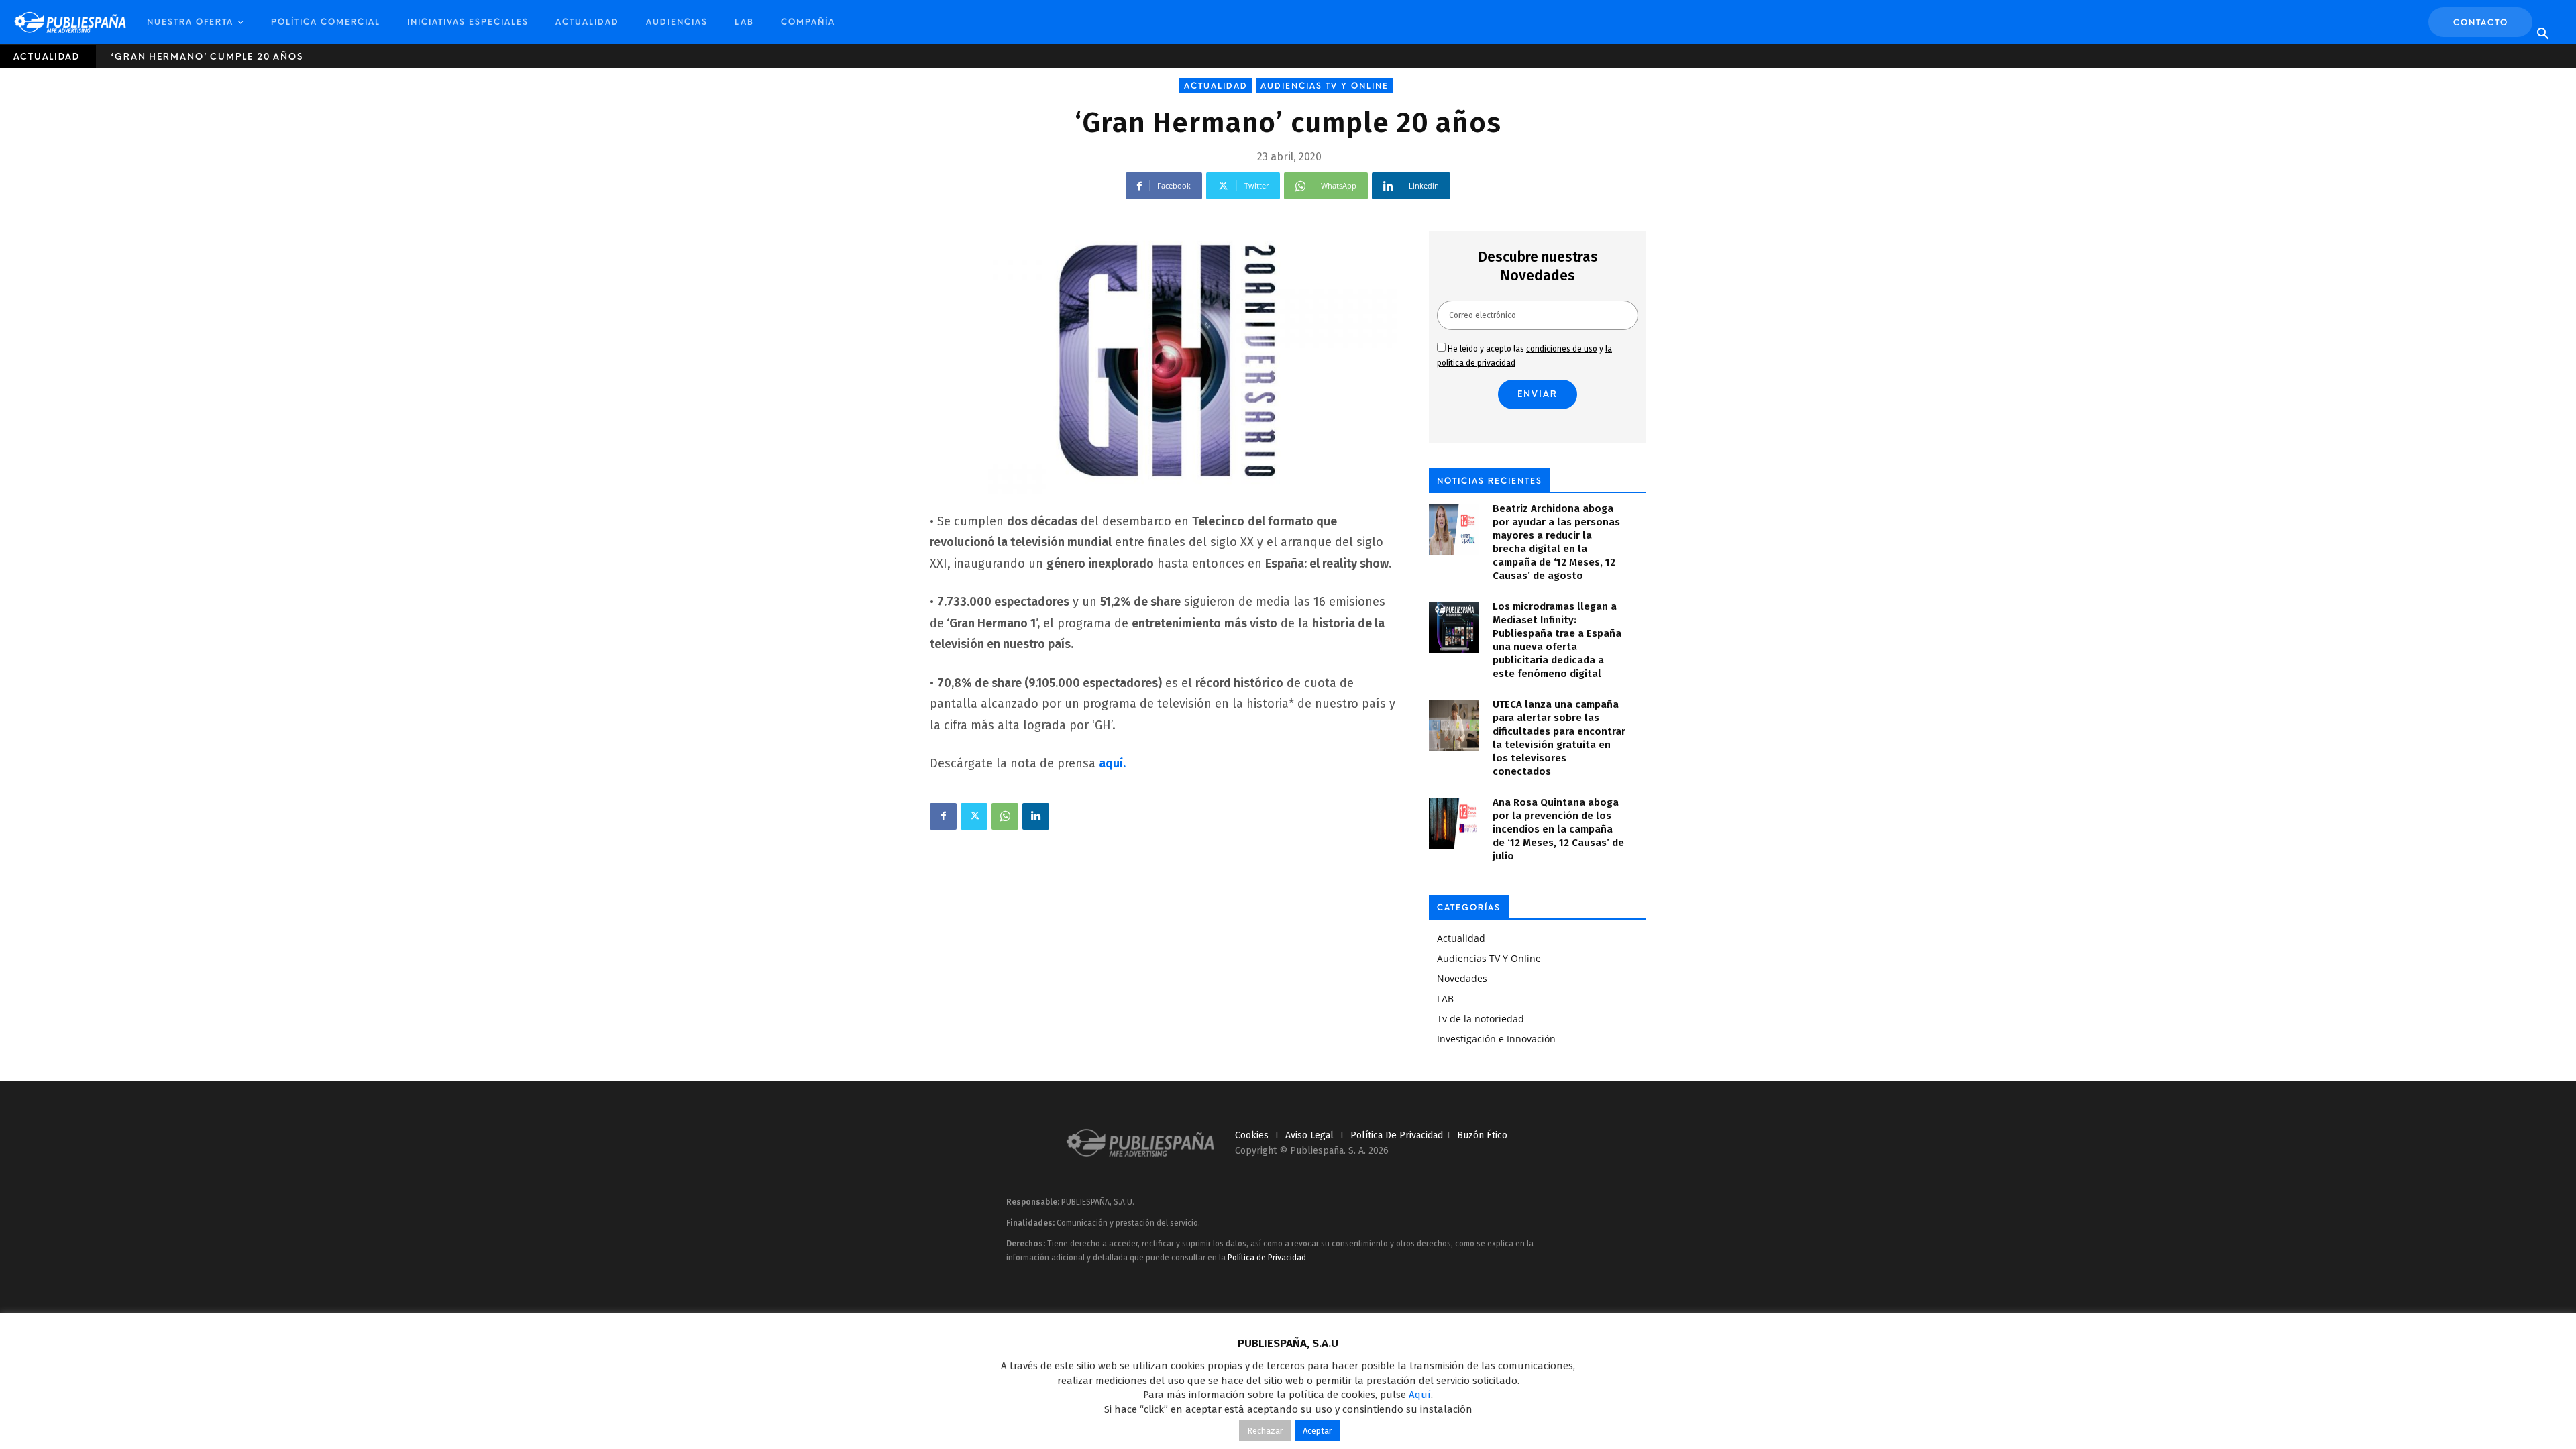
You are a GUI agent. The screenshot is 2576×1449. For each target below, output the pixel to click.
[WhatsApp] (1005, 816)
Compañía (808, 22)
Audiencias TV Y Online (1325, 86)
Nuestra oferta (190, 22)
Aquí (1420, 1395)
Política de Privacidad (1267, 1258)
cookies (1252, 1135)
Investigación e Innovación (1496, 1039)
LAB (744, 22)
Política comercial (326, 22)
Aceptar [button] (1318, 1431)
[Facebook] (943, 816)
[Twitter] (974, 816)
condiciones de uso (1562, 349)
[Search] (2542, 34)
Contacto (2481, 23)
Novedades (1462, 978)
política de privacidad (1397, 1135)
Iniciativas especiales (468, 22)
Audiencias (677, 22)
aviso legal (1309, 1135)
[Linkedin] (1036, 816)
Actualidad (587, 22)
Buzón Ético (1482, 1135)
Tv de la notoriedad (1481, 1019)
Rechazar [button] (1265, 1431)
